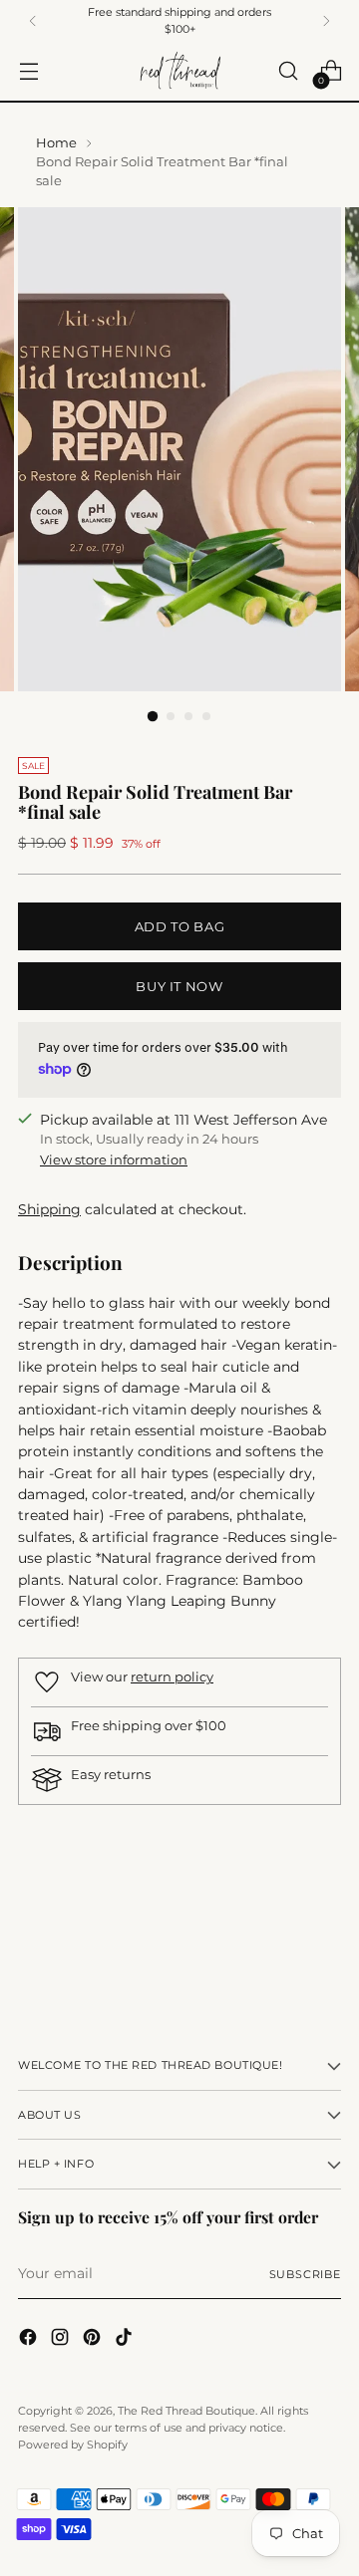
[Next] (326, 20)
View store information (114, 1160)
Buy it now (179, 986)
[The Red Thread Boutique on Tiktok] (126, 2340)
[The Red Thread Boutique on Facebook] (30, 2340)
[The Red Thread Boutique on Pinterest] (94, 2340)
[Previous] (33, 20)
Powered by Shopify (73, 2445)
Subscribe (305, 2274)
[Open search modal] (288, 71)
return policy (172, 1677)
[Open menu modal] (28, 71)
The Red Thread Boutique (186, 2411)
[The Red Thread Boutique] (179, 71)
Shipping (49, 1209)
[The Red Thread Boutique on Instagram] (62, 2340)
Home (56, 143)
